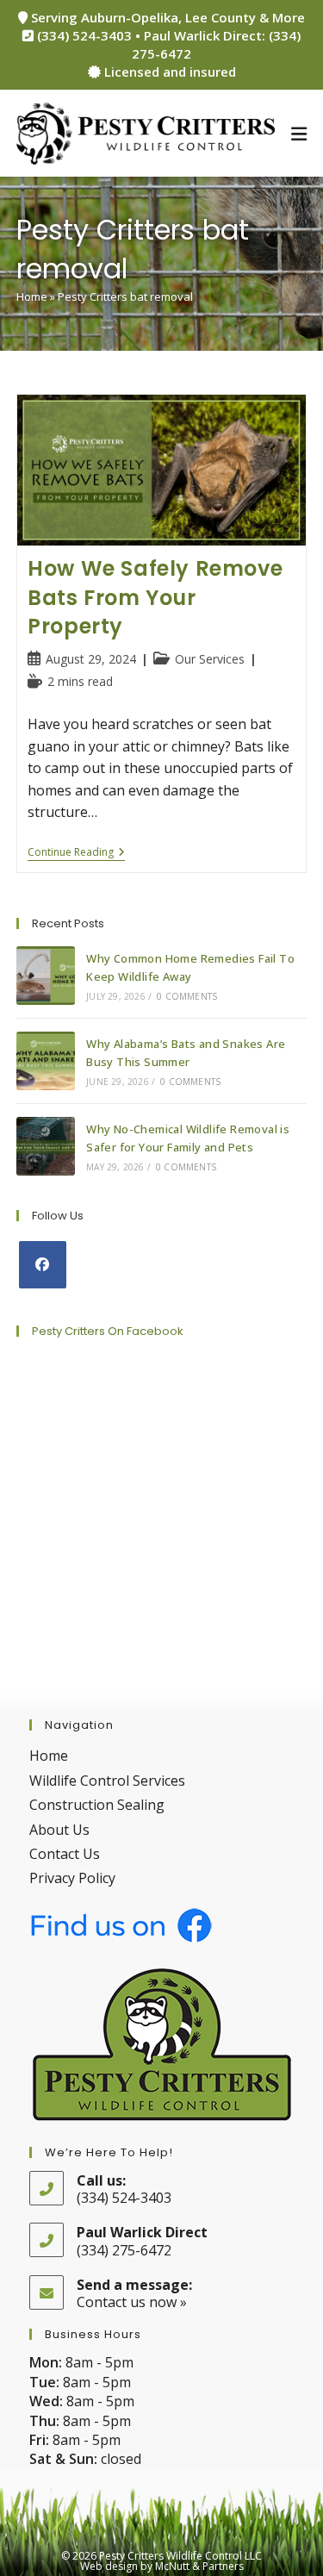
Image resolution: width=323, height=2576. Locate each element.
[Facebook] (43, 1265)
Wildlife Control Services (107, 1781)
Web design (109, 2566)
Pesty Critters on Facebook (108, 1331)
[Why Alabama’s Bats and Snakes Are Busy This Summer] (46, 1061)
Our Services (210, 659)
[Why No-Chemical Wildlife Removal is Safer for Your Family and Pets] (46, 1146)
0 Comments (187, 996)
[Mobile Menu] (299, 134)
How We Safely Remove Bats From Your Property (155, 597)
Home (32, 296)
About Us (59, 1830)
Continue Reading (76, 854)
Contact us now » (132, 2302)
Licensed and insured (168, 72)
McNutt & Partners (199, 2566)
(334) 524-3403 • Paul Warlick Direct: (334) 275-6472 (167, 44)
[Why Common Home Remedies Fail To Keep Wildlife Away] (46, 976)
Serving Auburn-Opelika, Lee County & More (166, 17)
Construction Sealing (97, 1805)
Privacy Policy (72, 1878)
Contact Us (65, 1854)
